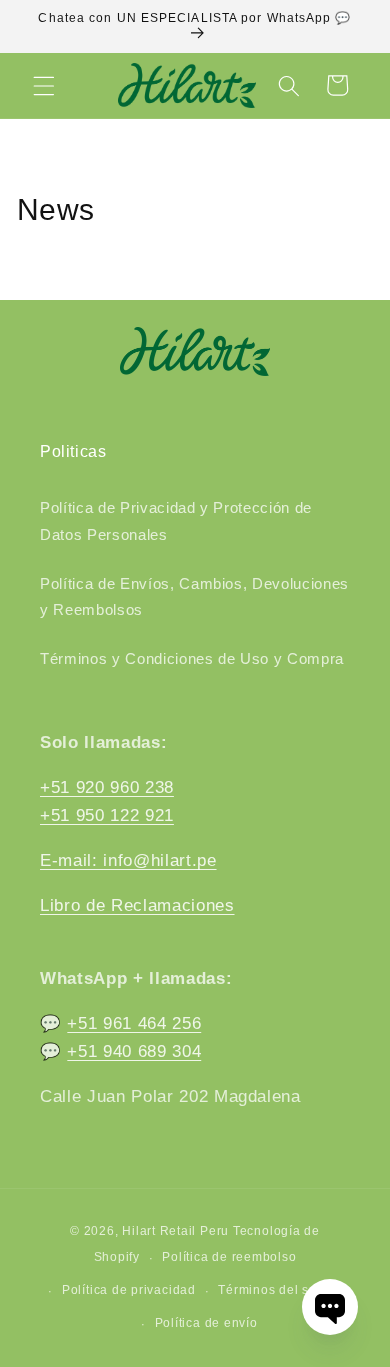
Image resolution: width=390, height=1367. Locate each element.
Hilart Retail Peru (175, 1231)
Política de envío (206, 1323)
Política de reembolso (229, 1257)
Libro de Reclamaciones (137, 905)
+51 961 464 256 (134, 1023)
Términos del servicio (284, 1290)
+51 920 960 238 (107, 787)
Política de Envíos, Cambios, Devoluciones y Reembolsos (194, 597)
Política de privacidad (129, 1290)
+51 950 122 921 (107, 815)
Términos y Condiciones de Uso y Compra (192, 658)
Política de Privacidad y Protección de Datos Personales (176, 521)
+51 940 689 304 (134, 1051)
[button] (44, 85)
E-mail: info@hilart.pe (128, 860)
